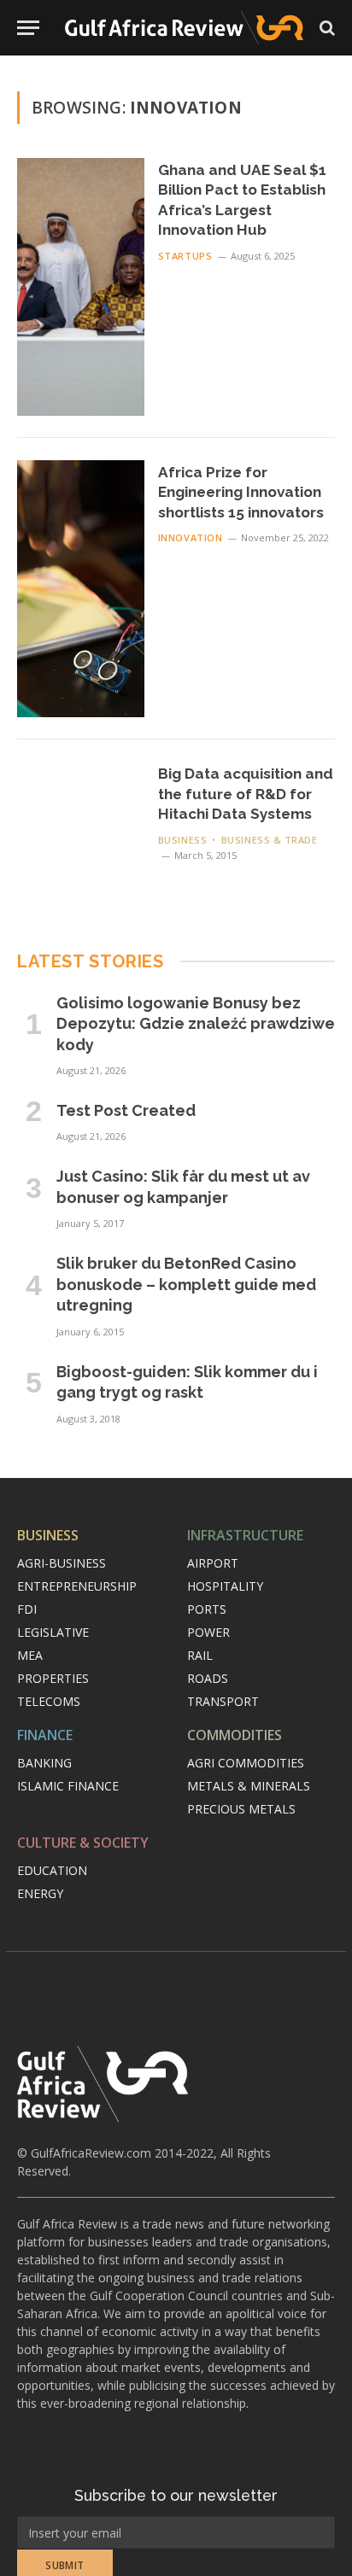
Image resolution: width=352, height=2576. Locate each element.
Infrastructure (245, 1535)
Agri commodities (246, 1763)
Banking (44, 1763)
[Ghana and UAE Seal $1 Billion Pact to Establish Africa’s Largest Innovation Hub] (81, 287)
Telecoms (49, 1701)
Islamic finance (68, 1786)
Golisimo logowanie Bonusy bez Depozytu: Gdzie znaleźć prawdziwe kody (196, 1024)
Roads (208, 1678)
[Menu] (28, 28)
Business (48, 1535)
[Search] (326, 28)
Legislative (53, 1632)
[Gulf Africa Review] (184, 28)
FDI (27, 1609)
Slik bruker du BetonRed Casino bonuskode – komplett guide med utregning (186, 1284)
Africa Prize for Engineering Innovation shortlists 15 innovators (241, 492)
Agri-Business (62, 1563)
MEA (30, 1655)
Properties (53, 1678)
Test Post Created (126, 1110)
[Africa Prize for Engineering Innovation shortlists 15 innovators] (81, 589)
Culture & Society (83, 1843)
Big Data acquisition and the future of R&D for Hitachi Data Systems (246, 794)
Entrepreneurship (77, 1586)
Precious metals (241, 1809)
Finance (45, 1735)
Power (208, 1632)
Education (52, 1870)
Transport (223, 1701)
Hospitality (225, 1586)
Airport (213, 1563)
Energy (40, 1893)
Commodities (235, 1735)
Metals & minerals (249, 1786)
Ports (207, 1609)
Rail (200, 1655)
